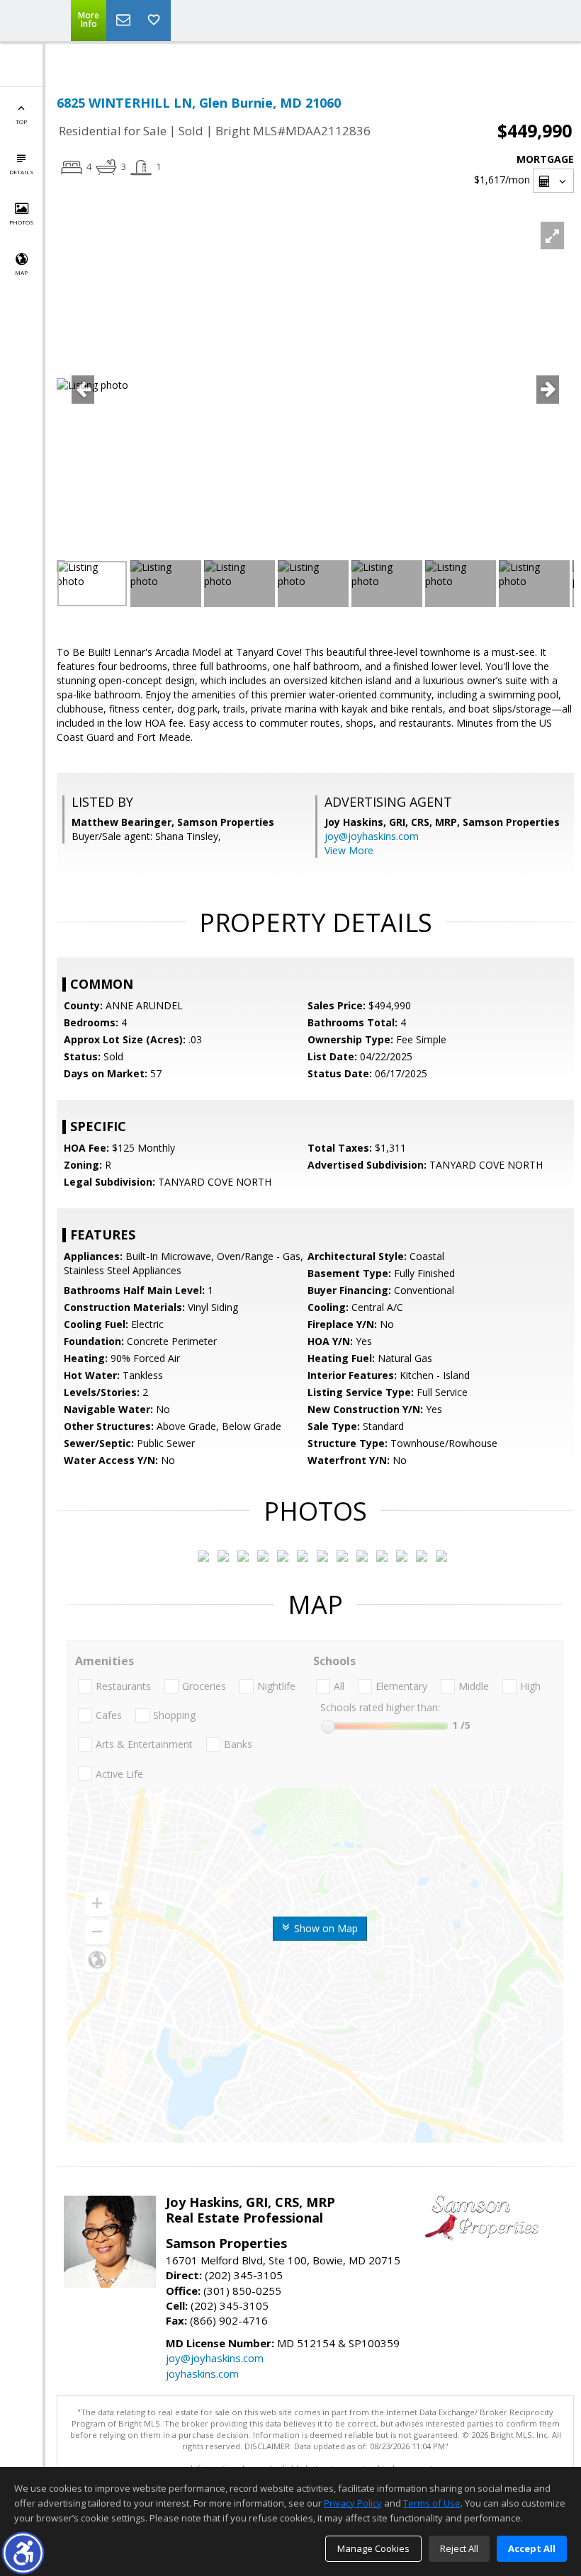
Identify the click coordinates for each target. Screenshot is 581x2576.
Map (21, 272)
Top (21, 121)
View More (349, 850)
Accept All (532, 2548)
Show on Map (325, 1928)
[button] (23, 2553)
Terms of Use (432, 2503)
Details (21, 172)
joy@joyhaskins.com (372, 836)
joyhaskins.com (202, 2373)
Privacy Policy (353, 2503)
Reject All (459, 2548)
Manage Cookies (373, 2548)
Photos (21, 222)
